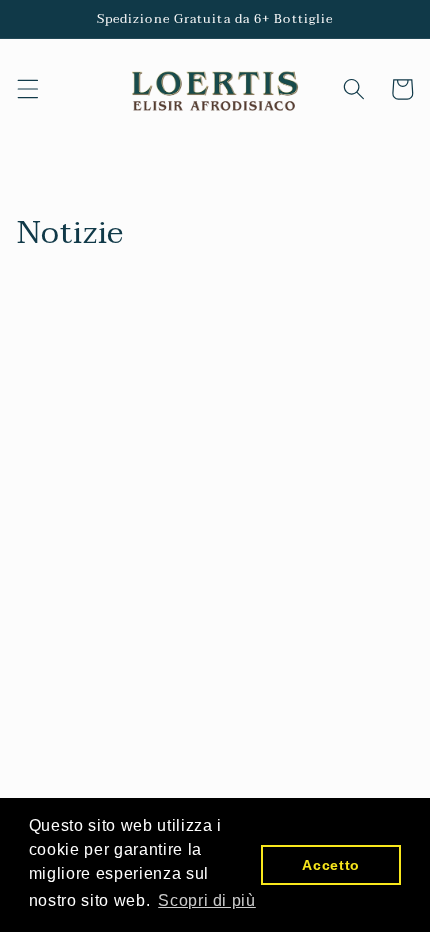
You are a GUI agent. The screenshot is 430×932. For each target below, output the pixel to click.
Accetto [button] (331, 865)
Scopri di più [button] (207, 900)
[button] (27, 89)
